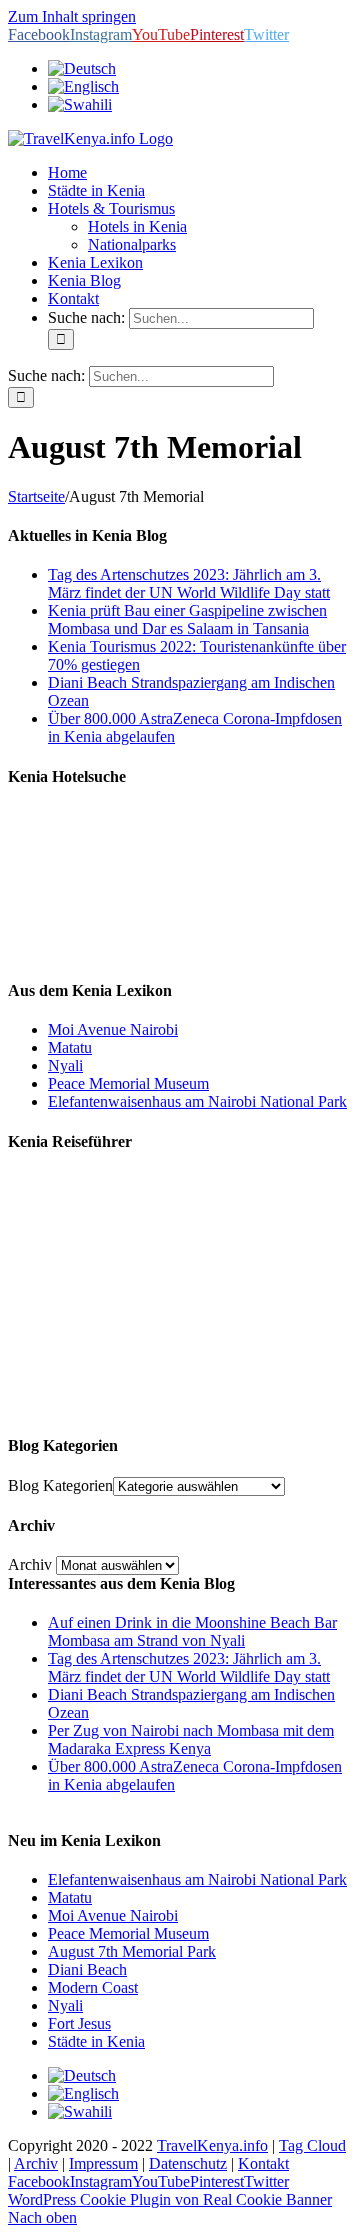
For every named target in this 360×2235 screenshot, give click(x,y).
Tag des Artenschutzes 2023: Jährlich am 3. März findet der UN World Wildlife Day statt (189, 583)
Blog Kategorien (60, 1485)
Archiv (30, 1564)
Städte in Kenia (96, 2041)
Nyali (65, 1065)
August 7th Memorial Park (132, 1951)
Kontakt (263, 2163)
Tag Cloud (312, 2145)
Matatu (70, 1047)
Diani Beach (87, 1969)
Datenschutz (188, 2163)
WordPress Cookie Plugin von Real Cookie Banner (170, 2199)
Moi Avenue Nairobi (113, 1029)
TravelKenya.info (212, 2145)
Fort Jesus (79, 2023)
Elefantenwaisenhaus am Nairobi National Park (197, 1101)
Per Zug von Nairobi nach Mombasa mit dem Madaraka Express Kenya (191, 1739)
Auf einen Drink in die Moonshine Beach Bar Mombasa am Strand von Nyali (192, 1631)
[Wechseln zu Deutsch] (82, 2075)
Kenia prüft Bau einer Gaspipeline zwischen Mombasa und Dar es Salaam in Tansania (187, 619)
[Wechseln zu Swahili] (80, 104)
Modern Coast (93, 1987)
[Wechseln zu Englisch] (83, 86)
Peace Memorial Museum (128, 1083)
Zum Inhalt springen (72, 16)
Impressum (103, 2163)
